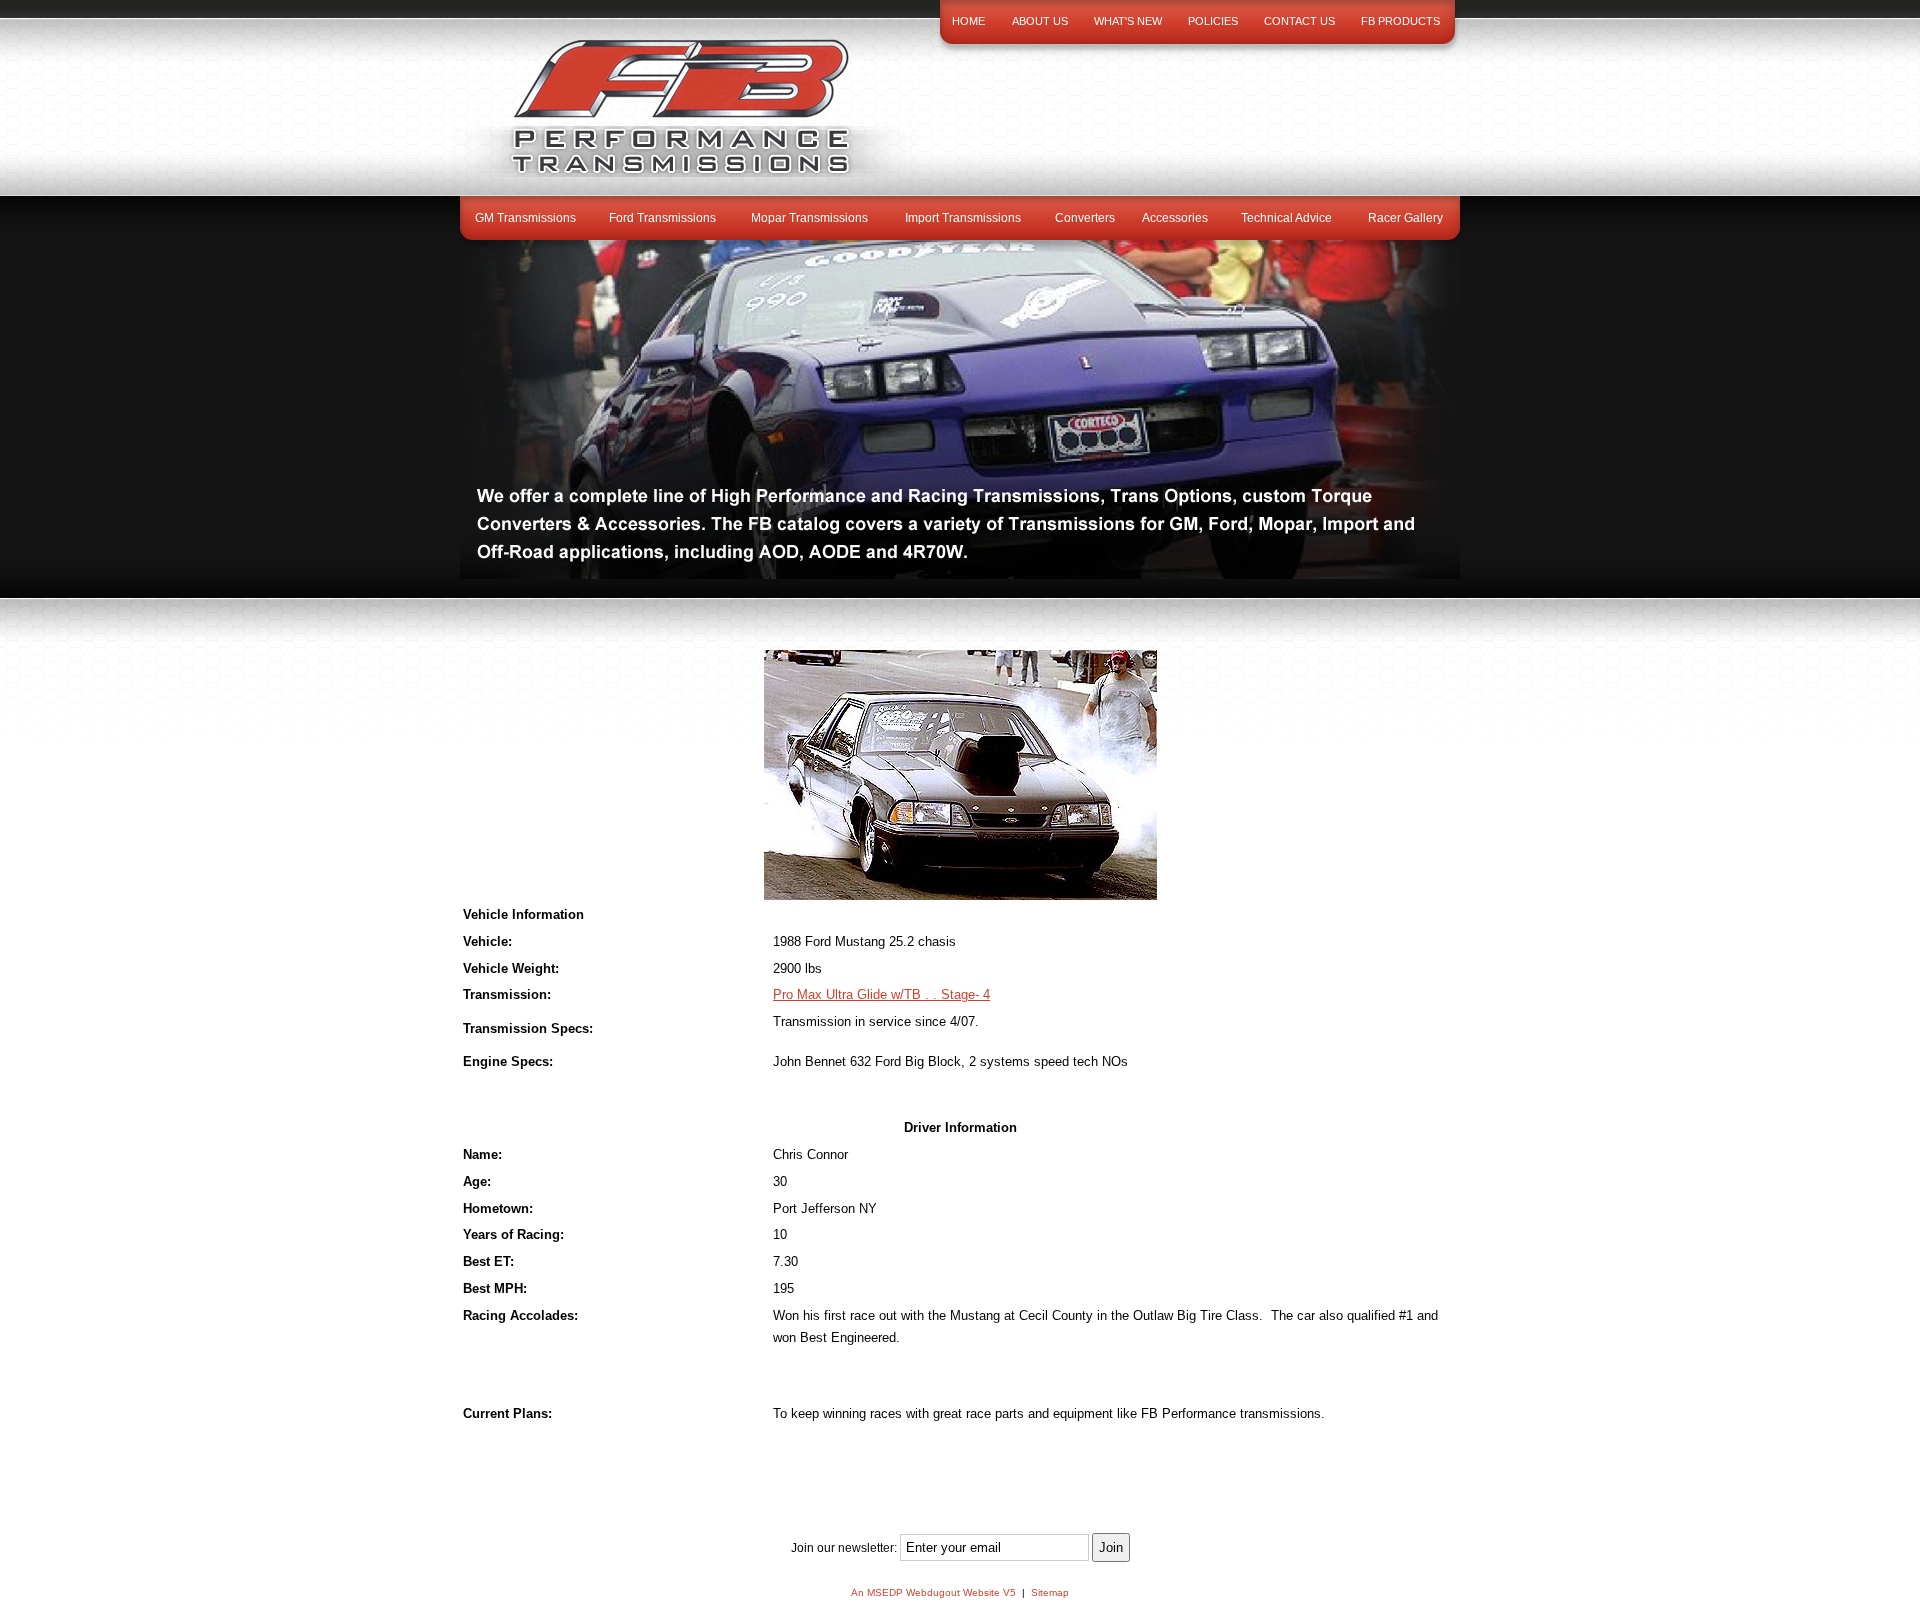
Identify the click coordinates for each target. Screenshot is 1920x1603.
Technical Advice (1286, 218)
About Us (1040, 21)
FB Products (1400, 21)
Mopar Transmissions (809, 218)
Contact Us (1299, 21)
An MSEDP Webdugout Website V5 (933, 1592)
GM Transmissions (525, 218)
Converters (1085, 218)
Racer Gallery (1405, 218)
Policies (1213, 21)
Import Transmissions (963, 218)
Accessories (1175, 218)
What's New (1128, 21)
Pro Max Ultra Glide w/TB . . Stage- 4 (881, 994)
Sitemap (1050, 1592)
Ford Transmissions (662, 218)
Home (968, 21)
